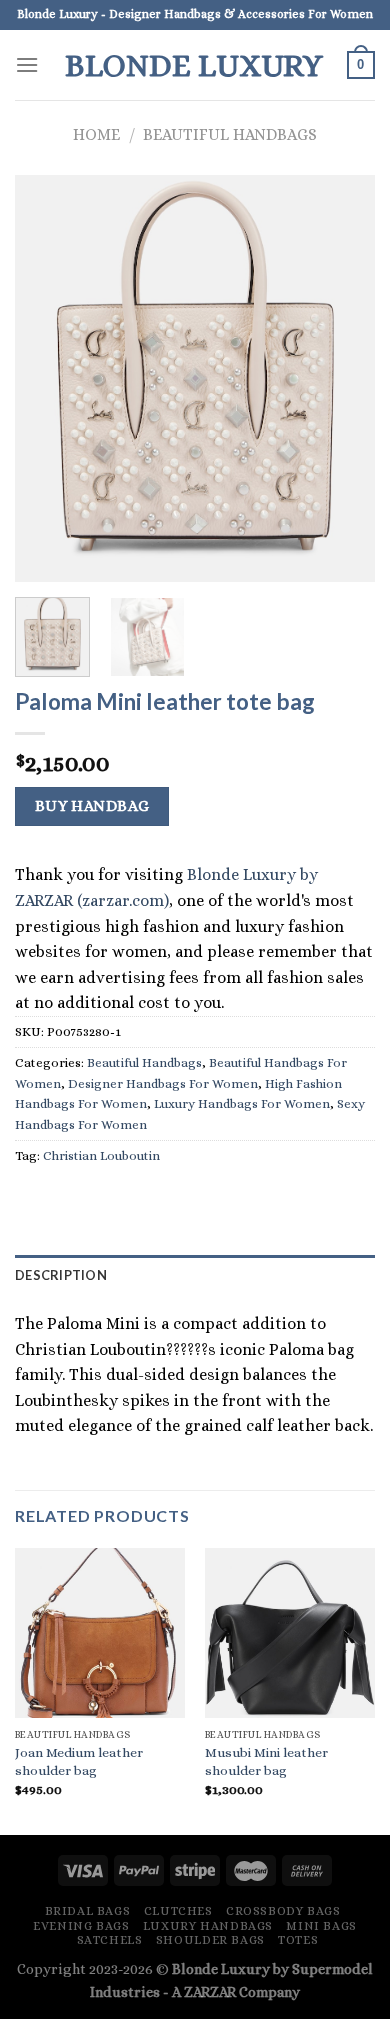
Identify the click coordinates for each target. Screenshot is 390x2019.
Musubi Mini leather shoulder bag (266, 1761)
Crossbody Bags (283, 1911)
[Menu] (27, 64)
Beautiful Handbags (230, 134)
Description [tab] (61, 1275)
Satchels (110, 1940)
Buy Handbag (92, 806)
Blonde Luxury (194, 65)
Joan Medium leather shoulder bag (79, 1761)
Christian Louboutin (101, 1155)
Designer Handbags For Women (163, 1083)
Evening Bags (81, 1926)
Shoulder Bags (210, 1940)
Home (96, 134)
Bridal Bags (88, 1911)
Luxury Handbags (208, 1926)
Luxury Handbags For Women (242, 1103)
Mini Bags (321, 1926)
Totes (298, 1940)
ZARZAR (210, 1992)
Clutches (178, 1911)
